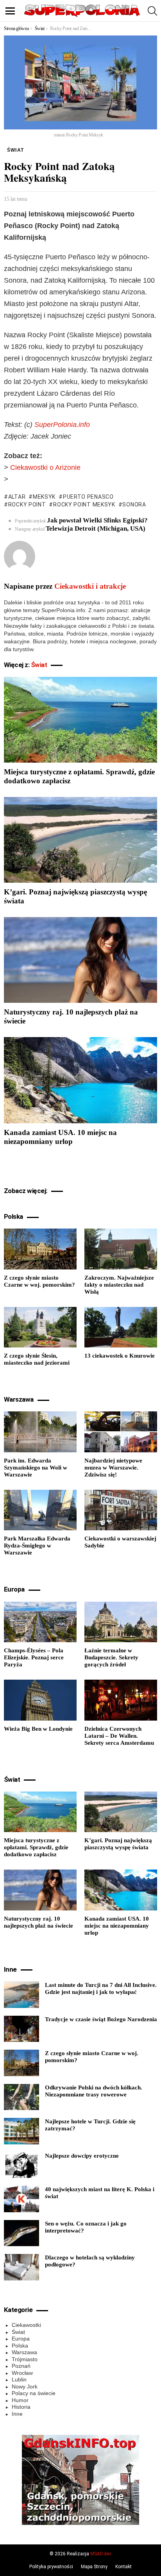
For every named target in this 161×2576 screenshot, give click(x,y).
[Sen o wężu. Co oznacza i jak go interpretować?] (21, 2233)
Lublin (19, 2379)
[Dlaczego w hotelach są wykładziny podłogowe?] (21, 2267)
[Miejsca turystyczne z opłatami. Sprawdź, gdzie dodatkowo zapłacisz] (80, 720)
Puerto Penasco (88, 497)
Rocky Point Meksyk (84, 505)
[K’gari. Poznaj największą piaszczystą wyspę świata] (80, 840)
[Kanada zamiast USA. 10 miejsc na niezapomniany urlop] (80, 1080)
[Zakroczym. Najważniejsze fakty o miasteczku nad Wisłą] (121, 1249)
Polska (20, 2346)
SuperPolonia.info (62, 425)
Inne (17, 2414)
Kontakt (123, 2567)
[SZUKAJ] (152, 11)
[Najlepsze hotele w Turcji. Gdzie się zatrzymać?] (21, 2131)
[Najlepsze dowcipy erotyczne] (21, 2165)
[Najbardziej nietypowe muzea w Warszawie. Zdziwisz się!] (121, 1432)
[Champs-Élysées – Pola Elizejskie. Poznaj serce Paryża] (40, 1622)
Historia (21, 2407)
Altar (17, 497)
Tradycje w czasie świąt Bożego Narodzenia (101, 2019)
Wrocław (22, 2373)
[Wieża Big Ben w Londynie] (40, 1700)
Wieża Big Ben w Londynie (38, 1729)
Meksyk (44, 497)
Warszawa (24, 2352)
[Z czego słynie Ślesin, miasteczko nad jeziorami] (40, 1327)
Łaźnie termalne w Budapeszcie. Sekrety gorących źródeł (111, 1657)
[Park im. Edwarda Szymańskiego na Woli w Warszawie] (40, 1432)
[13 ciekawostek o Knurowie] (121, 1327)
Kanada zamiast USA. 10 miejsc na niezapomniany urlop (117, 1926)
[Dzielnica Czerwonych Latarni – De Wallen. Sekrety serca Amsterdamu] (121, 1700)
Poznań (21, 2366)
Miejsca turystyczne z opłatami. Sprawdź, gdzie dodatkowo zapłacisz (36, 1847)
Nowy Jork (25, 2387)
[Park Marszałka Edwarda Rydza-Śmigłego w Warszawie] (40, 1510)
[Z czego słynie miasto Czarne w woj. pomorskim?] (40, 1249)
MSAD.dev (101, 2554)
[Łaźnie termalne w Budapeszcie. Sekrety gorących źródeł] (121, 1622)
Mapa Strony (94, 2567)
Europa (21, 2339)
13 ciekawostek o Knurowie (120, 1356)
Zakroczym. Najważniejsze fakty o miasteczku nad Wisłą (119, 1285)
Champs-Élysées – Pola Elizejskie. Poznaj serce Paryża (34, 1657)
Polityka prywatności (51, 2567)
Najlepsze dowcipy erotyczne (82, 2156)
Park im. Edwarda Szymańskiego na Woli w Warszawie (36, 1468)
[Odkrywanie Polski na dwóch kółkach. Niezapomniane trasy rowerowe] (21, 2097)
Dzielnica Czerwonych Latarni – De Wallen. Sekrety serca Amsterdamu (119, 1736)
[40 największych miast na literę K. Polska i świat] (21, 2199)
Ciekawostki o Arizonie (45, 467)
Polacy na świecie (34, 2393)
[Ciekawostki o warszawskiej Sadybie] (121, 1510)
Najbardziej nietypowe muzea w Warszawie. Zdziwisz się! (113, 1468)
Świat (39, 665)
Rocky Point (27, 505)
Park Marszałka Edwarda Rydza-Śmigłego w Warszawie (37, 1546)
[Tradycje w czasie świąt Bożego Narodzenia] (21, 2029)
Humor (20, 2400)
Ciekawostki (26, 2325)
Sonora (134, 505)
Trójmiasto (25, 2359)
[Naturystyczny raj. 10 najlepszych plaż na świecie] (80, 960)
